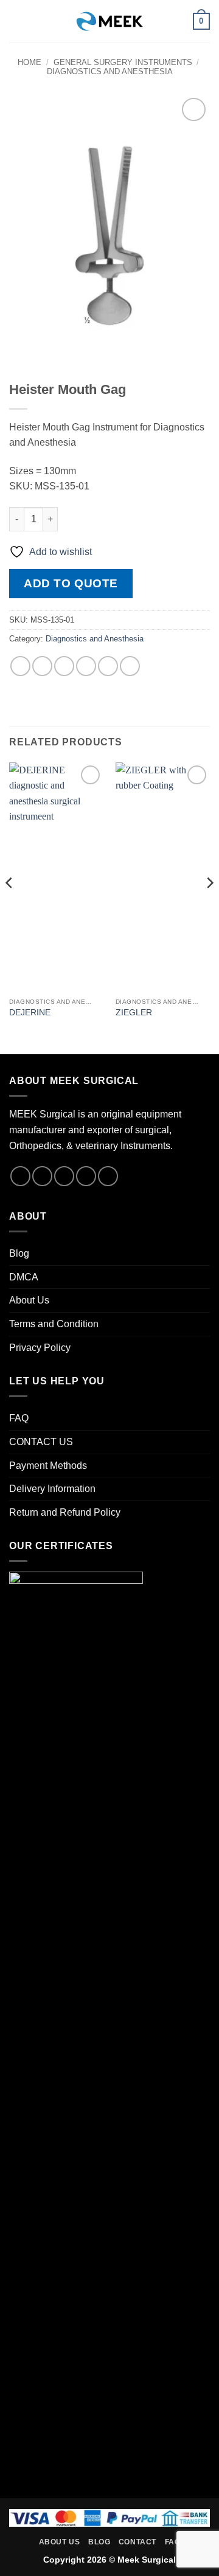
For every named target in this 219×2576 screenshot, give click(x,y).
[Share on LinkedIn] (130, 666)
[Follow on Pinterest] (108, 1176)
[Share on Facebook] (42, 666)
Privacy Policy (40, 1348)
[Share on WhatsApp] (20, 666)
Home (30, 62)
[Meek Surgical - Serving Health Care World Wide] (109, 21)
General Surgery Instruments (123, 62)
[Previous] (10, 907)
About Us (29, 1300)
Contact (137, 2542)
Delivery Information (52, 1489)
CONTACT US (41, 1442)
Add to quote (71, 583)
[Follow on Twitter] (64, 1176)
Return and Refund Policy (65, 1512)
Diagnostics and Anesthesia (110, 71)
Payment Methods (48, 1466)
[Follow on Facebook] (20, 1176)
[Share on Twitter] (64, 666)
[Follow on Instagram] (42, 1176)
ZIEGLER (134, 1013)
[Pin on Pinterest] (108, 666)
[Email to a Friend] (86, 666)
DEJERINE (30, 1013)
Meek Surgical (147, 2560)
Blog (19, 1253)
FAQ (19, 1418)
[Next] (209, 907)
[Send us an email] (86, 1176)
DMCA (24, 1277)
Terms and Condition (54, 1324)
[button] (16, 21)
